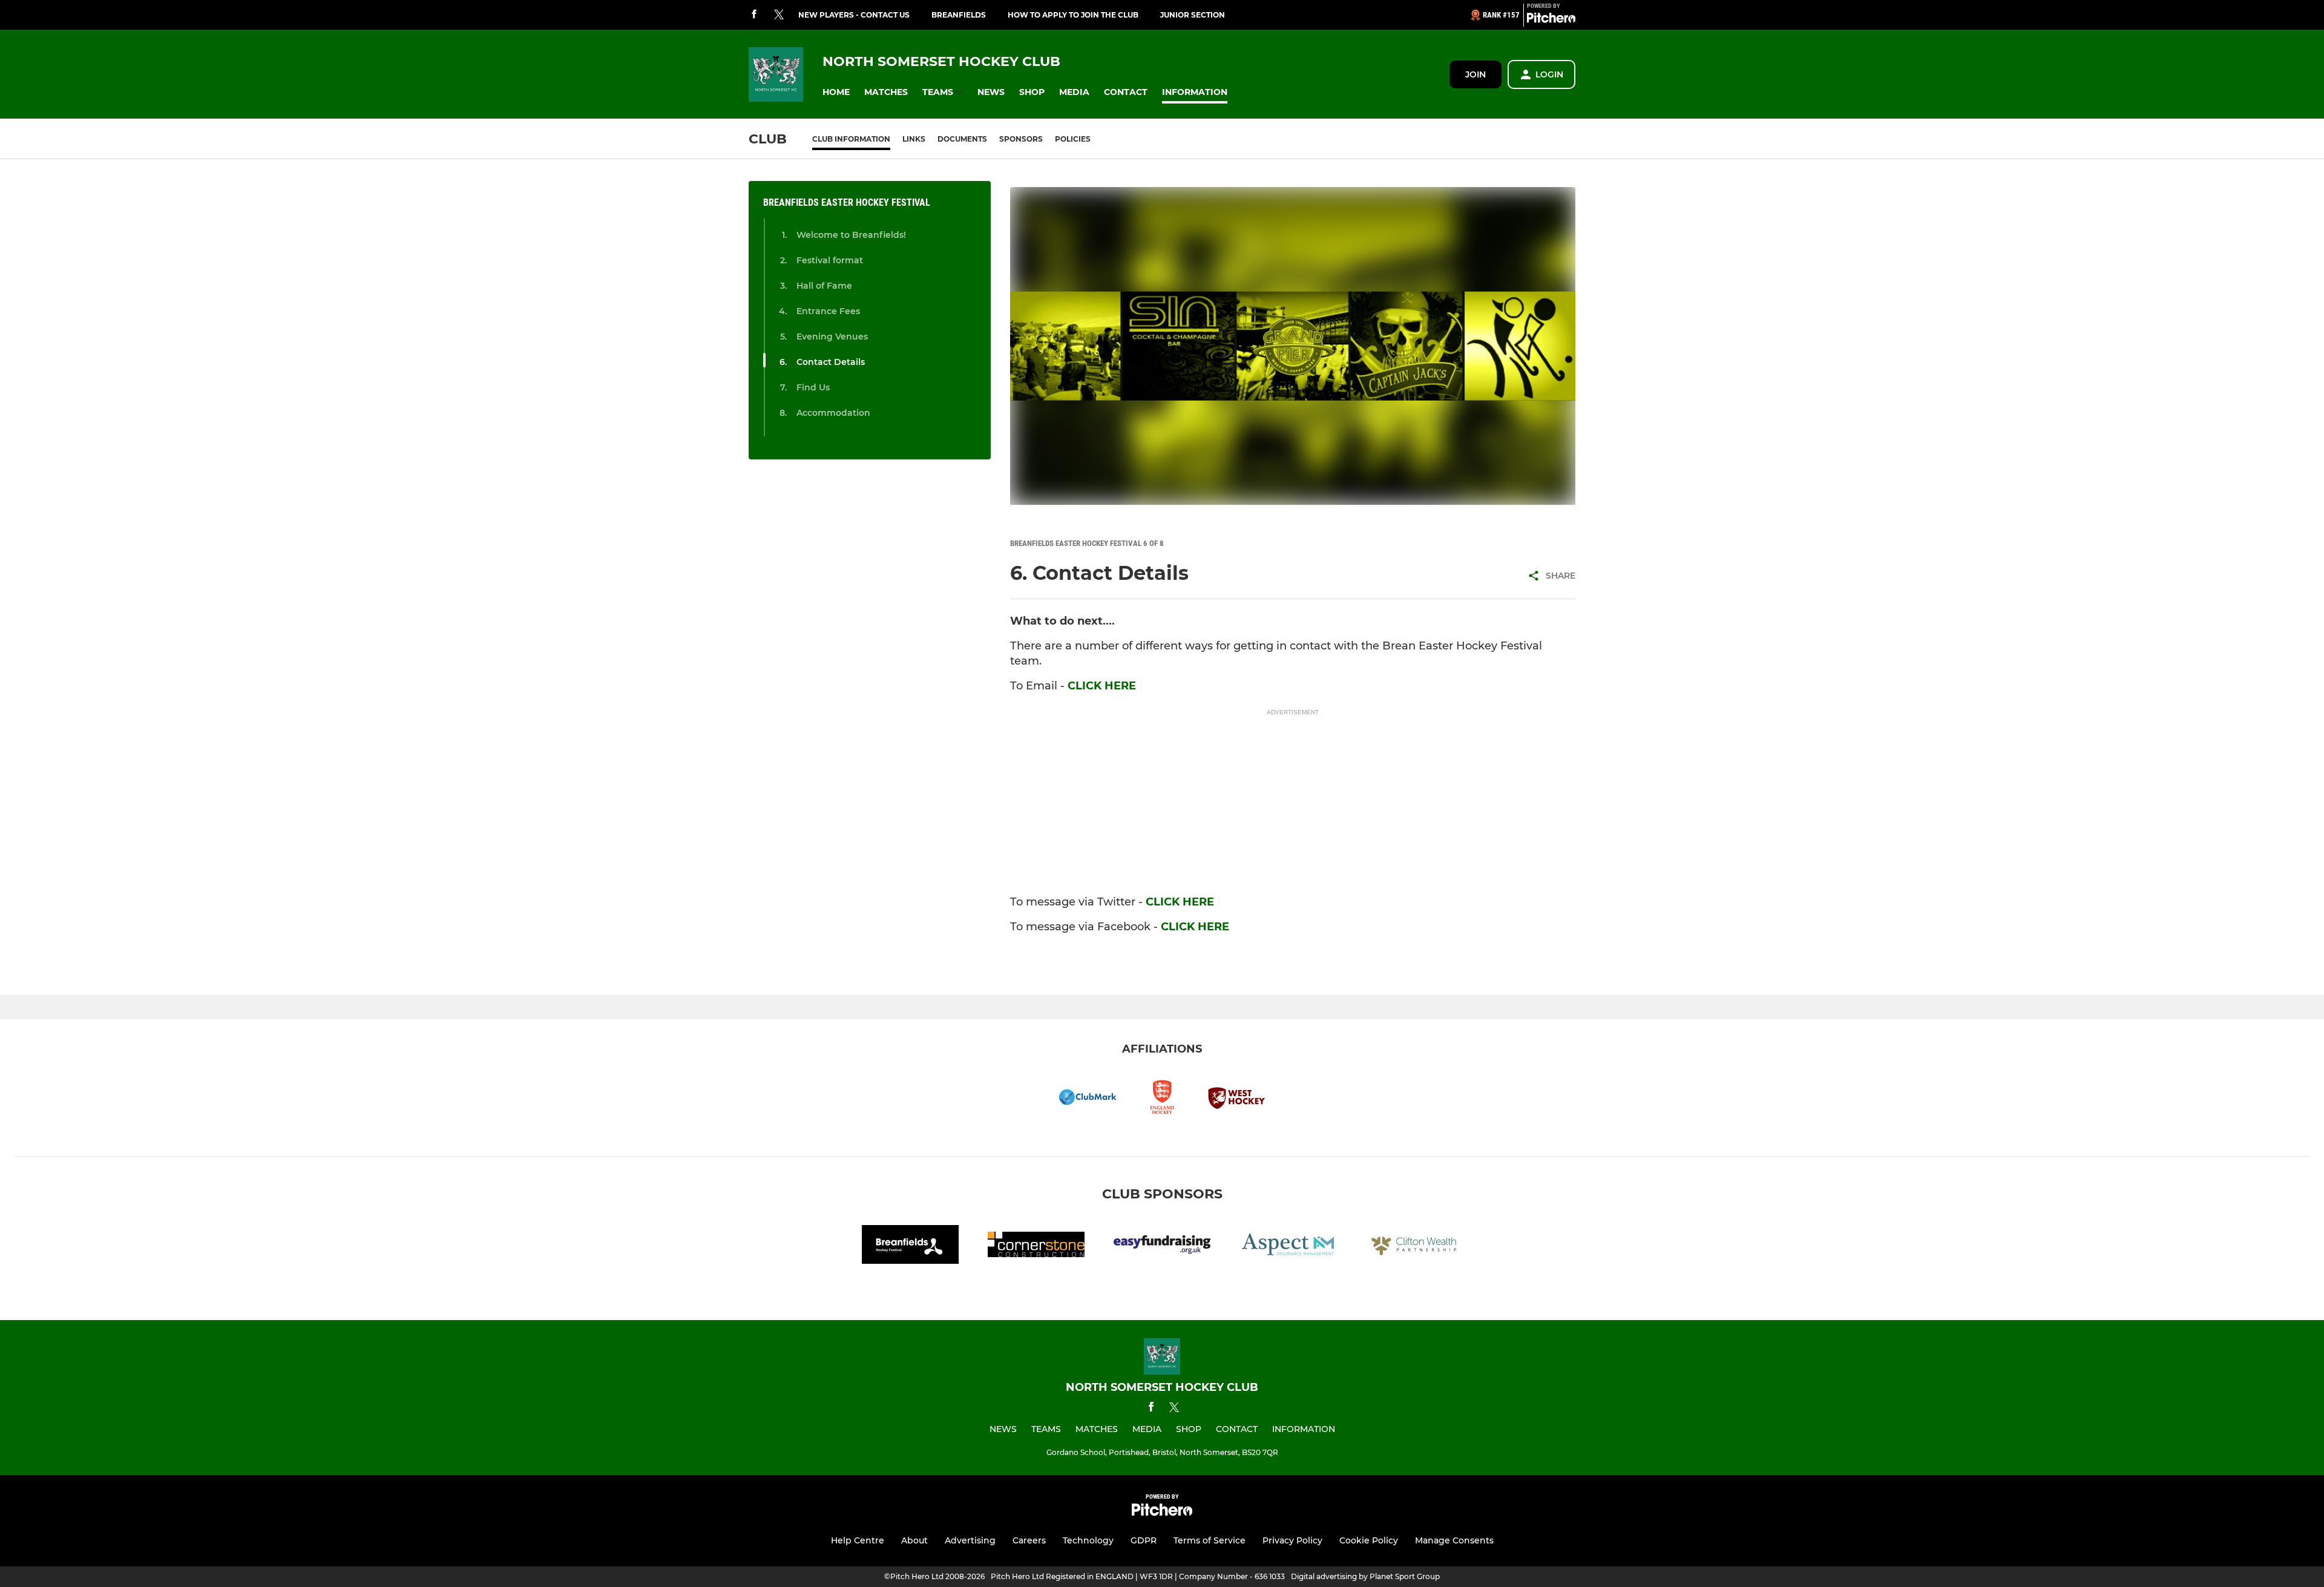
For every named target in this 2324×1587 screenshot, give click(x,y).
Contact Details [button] (831, 362)
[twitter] (779, 15)
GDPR (1144, 1540)
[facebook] (754, 15)
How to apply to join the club (1073, 15)
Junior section (1193, 15)
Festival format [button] (830, 260)
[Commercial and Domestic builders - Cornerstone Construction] (1036, 1247)
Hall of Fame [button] (824, 286)
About (914, 1540)
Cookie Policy (1369, 1540)
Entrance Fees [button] (828, 311)
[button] (836, 92)
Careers (1029, 1540)
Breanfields (959, 15)
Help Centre (858, 1540)
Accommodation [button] (833, 413)
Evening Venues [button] (832, 337)
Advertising (970, 1540)
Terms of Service (1210, 1540)
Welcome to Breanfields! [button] (851, 235)
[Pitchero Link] (1551, 20)
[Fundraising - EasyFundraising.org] (1162, 1247)
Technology (1088, 1540)
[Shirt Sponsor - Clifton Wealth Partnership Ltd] (1414, 1247)
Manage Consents (1454, 1540)
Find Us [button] (813, 387)
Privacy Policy (1292, 1540)
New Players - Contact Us (854, 15)
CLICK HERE (1102, 686)
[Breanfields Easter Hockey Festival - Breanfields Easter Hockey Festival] (910, 1247)
